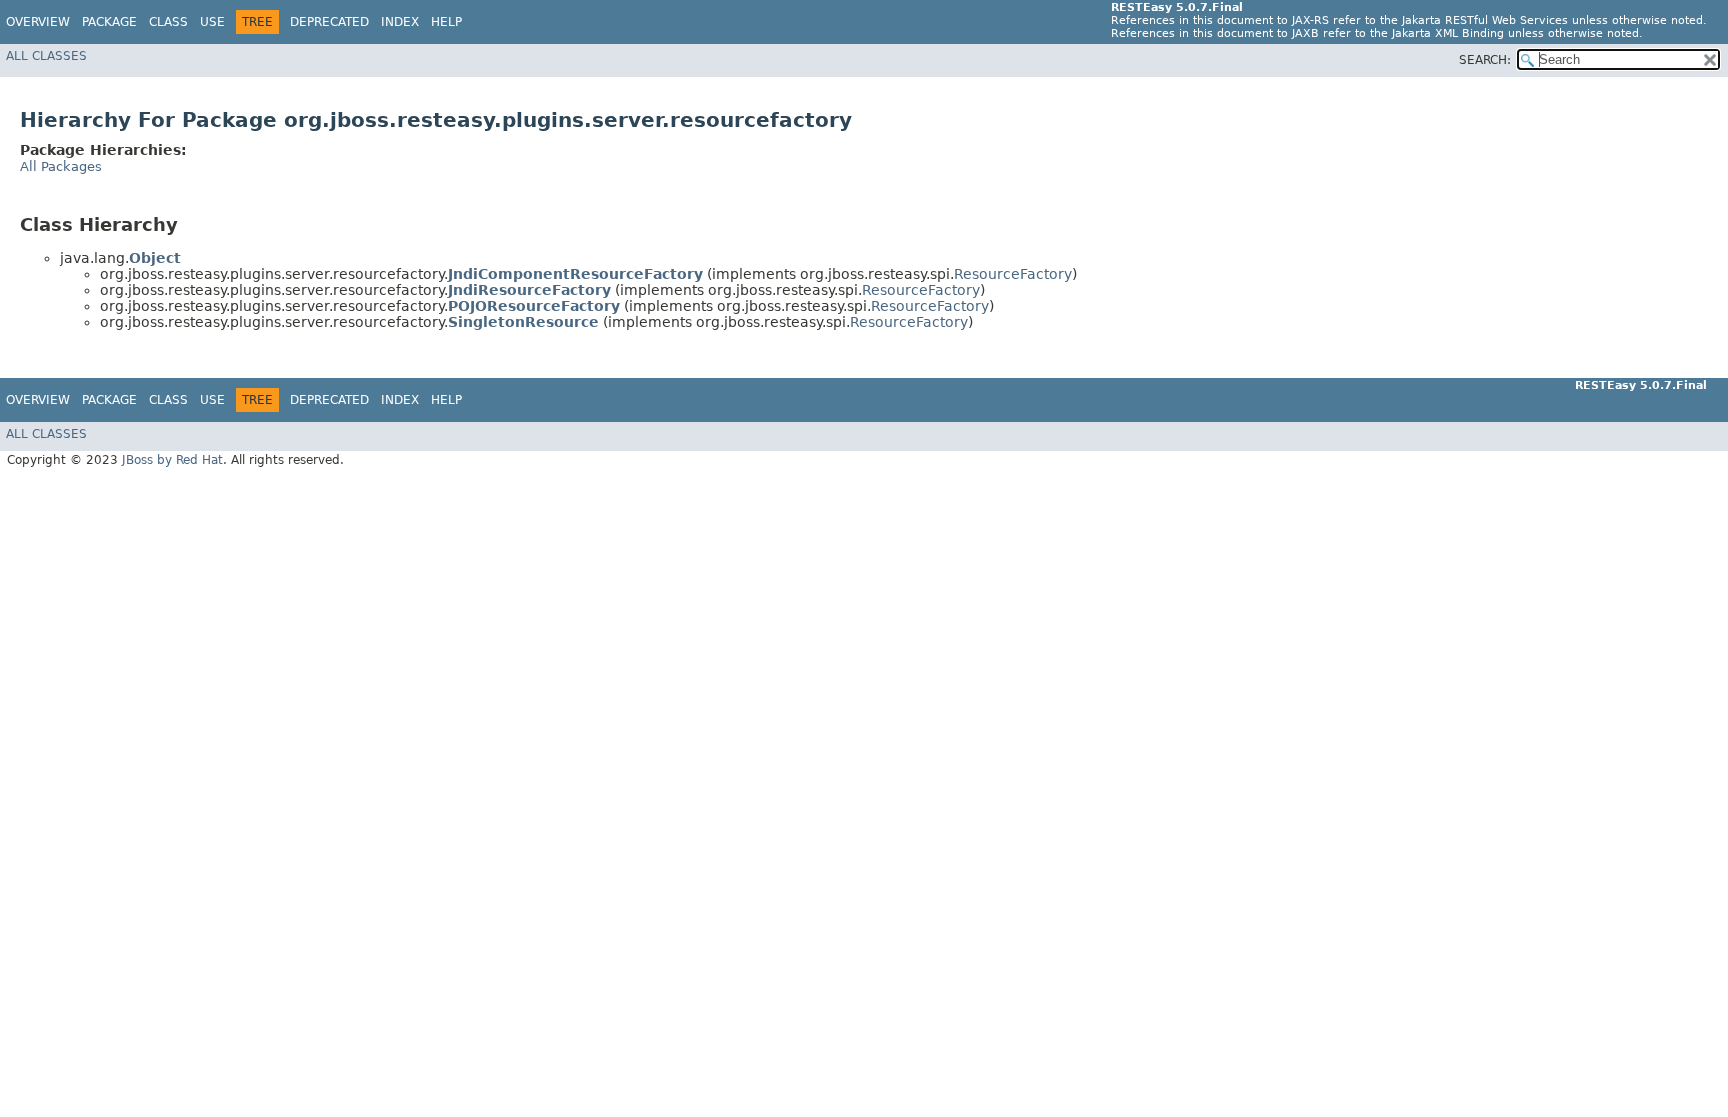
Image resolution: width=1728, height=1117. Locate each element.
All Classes (46, 56)
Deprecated (329, 22)
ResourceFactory (1013, 274)
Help (446, 22)
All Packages (61, 166)
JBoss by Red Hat (172, 460)
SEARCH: (1485, 60)
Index (400, 22)
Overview (38, 22)
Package (109, 22)
